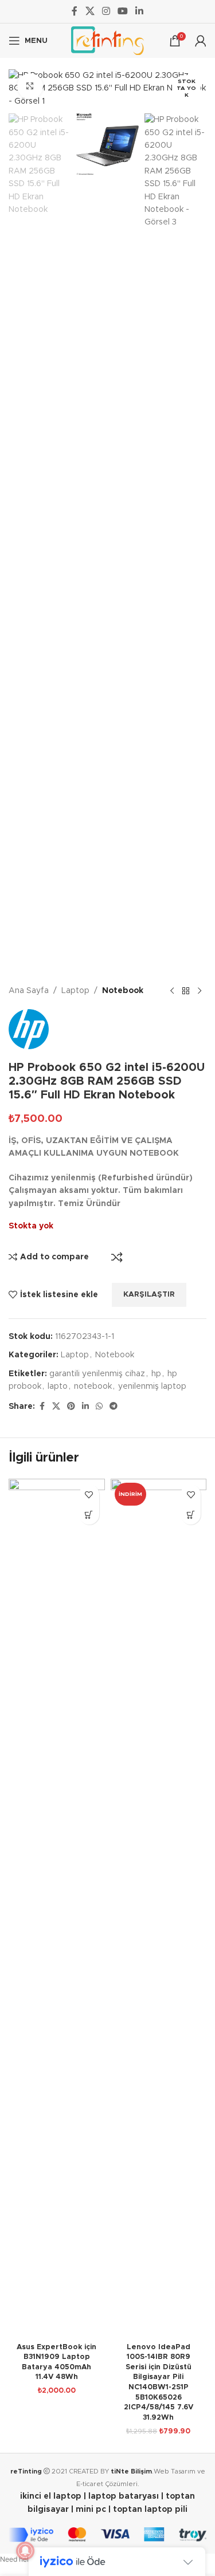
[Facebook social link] (75, 11)
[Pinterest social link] (71, 1407)
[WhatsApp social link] (99, 1407)
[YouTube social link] (123, 11)
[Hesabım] (201, 41)
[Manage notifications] (25, 2551)
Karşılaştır (117, 1257)
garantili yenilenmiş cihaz (97, 1374)
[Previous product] (172, 991)
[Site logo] (107, 41)
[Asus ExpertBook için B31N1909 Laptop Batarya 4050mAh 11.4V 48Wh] (57, 1908)
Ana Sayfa (29, 991)
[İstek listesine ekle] (89, 1494)
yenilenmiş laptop (152, 1387)
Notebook (123, 991)
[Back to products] (186, 991)
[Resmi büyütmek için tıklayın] (30, 86)
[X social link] (90, 11)
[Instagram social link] (106, 11)
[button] (89, 1515)
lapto (58, 1387)
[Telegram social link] (114, 1407)
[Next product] (200, 991)
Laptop (75, 991)
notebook (93, 1387)
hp (156, 1374)
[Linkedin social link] (140, 11)
